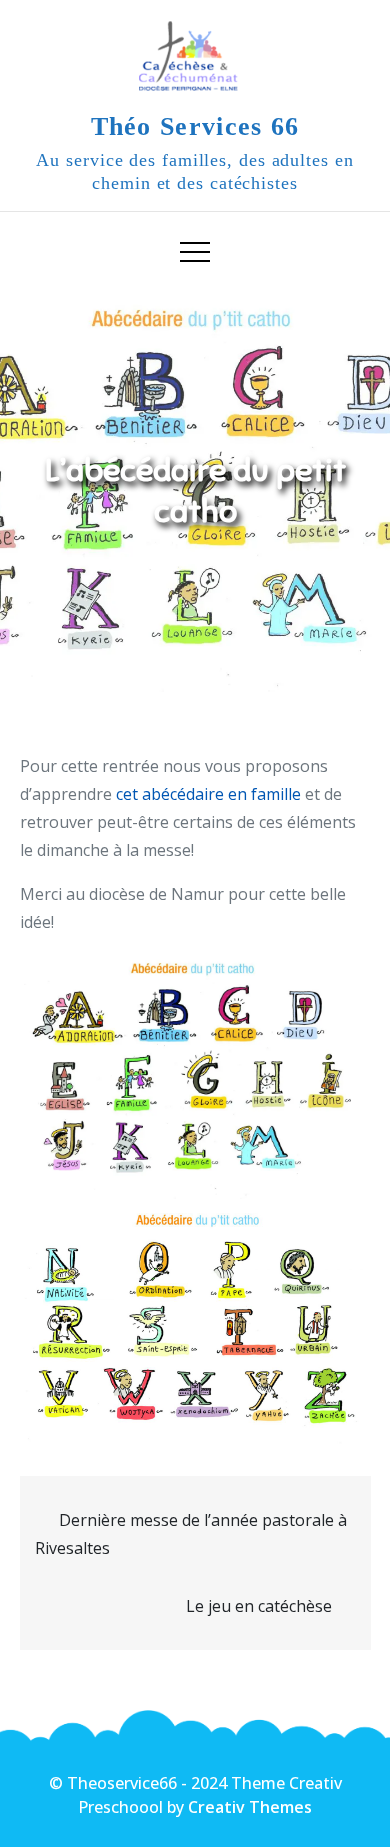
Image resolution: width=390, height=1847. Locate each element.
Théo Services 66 (195, 126)
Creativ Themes (250, 1807)
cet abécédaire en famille (208, 794)
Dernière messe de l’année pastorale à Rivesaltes (191, 1534)
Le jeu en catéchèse (259, 1606)
